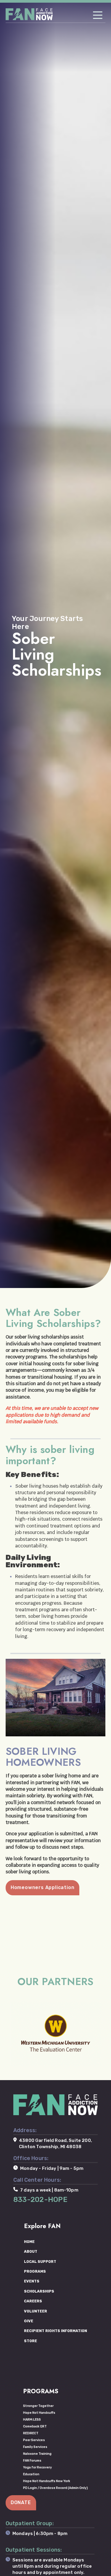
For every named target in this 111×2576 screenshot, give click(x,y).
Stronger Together (38, 2406)
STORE (30, 2341)
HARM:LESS (32, 2420)
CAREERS (33, 2301)
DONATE (21, 2502)
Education (31, 2474)
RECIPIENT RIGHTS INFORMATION (55, 2331)
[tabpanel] (55, 644)
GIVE (29, 2321)
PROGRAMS (35, 2271)
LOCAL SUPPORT (40, 2262)
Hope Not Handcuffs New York (47, 2481)
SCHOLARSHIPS (39, 2291)
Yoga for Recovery (37, 2467)
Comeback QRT (35, 2426)
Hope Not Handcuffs (39, 2413)
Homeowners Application (43, 1887)
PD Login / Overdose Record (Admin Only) (55, 2488)
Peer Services (34, 2440)
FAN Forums (32, 2461)
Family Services (35, 2447)
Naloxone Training (37, 2454)
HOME (29, 2242)
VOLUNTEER (36, 2311)
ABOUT (31, 2251)
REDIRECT (31, 2433)
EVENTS (32, 2281)
